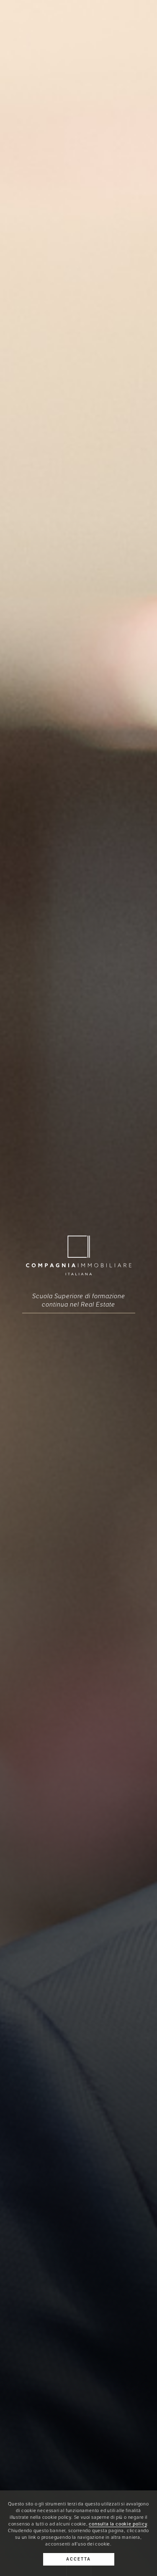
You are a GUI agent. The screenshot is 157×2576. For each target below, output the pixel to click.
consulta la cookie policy (118, 2524)
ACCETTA (78, 2559)
